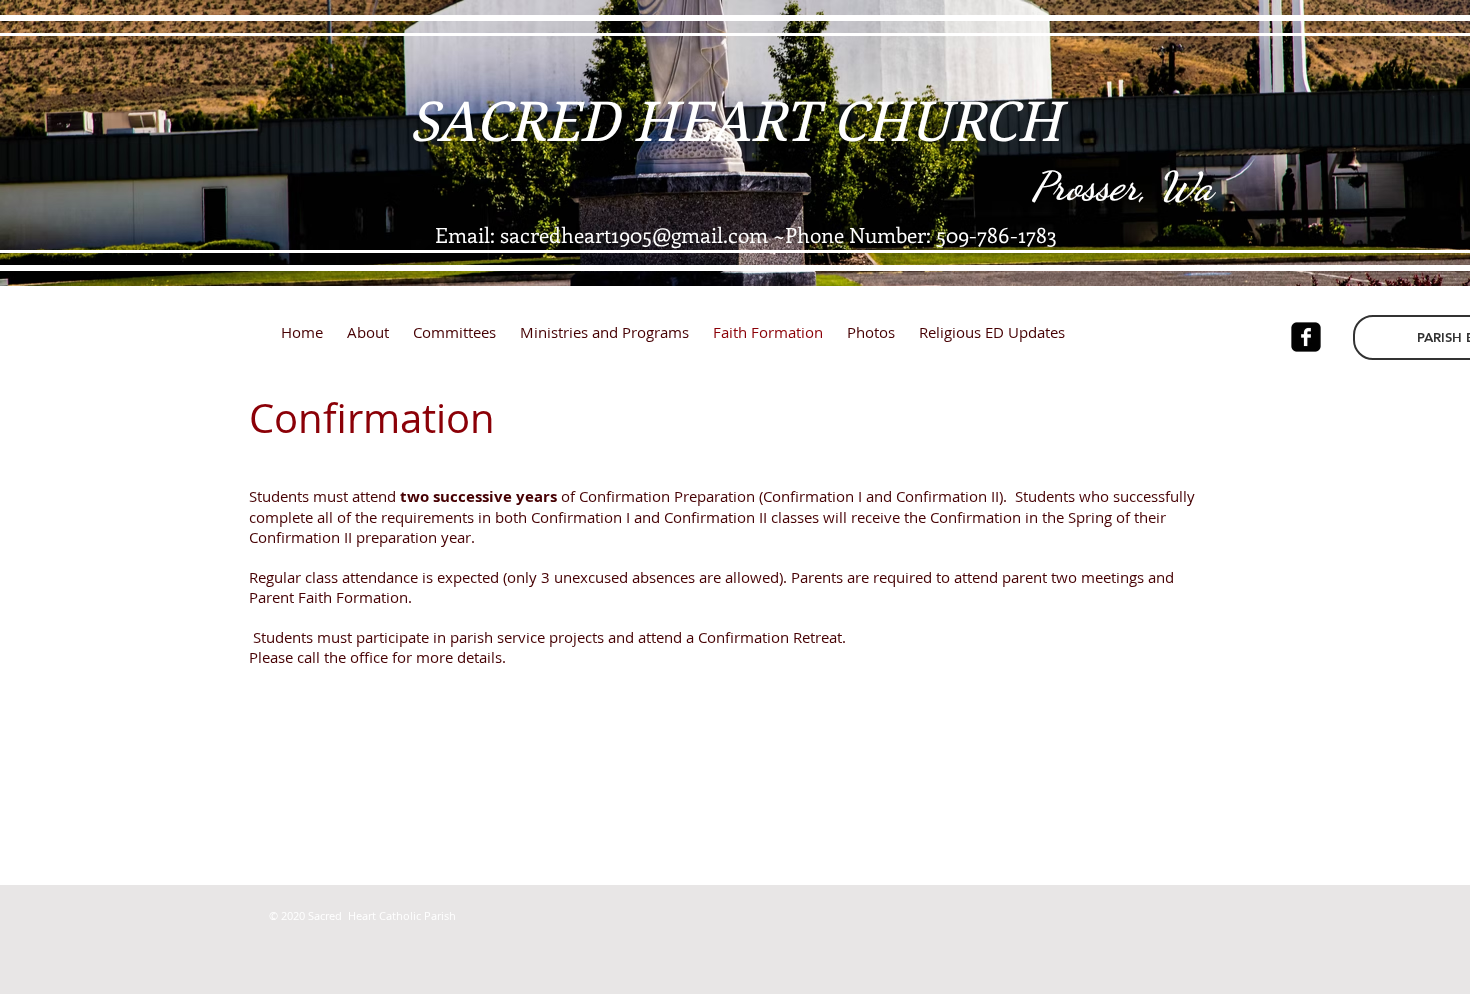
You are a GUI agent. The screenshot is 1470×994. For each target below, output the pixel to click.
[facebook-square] (1306, 337)
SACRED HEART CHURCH (735, 122)
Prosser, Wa (1122, 186)
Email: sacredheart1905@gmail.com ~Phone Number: (685, 234)
